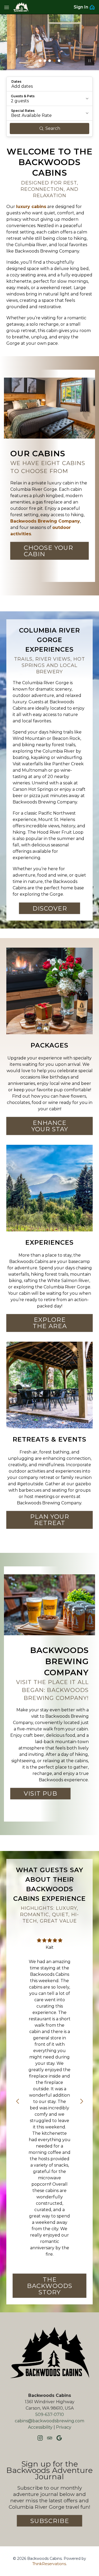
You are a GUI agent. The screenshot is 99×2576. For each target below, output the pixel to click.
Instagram (40, 2438)
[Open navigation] (7, 7)
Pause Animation (89, 61)
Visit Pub (41, 1793)
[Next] (82, 2101)
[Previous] (17, 2101)
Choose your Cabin (48, 551)
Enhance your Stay (50, 1126)
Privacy (64, 2427)
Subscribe (50, 2521)
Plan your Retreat (50, 1520)
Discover (50, 908)
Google (59, 2438)
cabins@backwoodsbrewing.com (49, 2421)
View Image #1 (40, 61)
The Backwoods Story (50, 2286)
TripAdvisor (50, 2438)
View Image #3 (50, 61)
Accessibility (40, 2427)
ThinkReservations (49, 2564)
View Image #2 (45, 61)
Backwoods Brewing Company (45, 521)
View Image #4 (54, 61)
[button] (49, 84)
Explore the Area (50, 1323)
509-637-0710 (50, 2414)
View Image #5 (59, 61)
